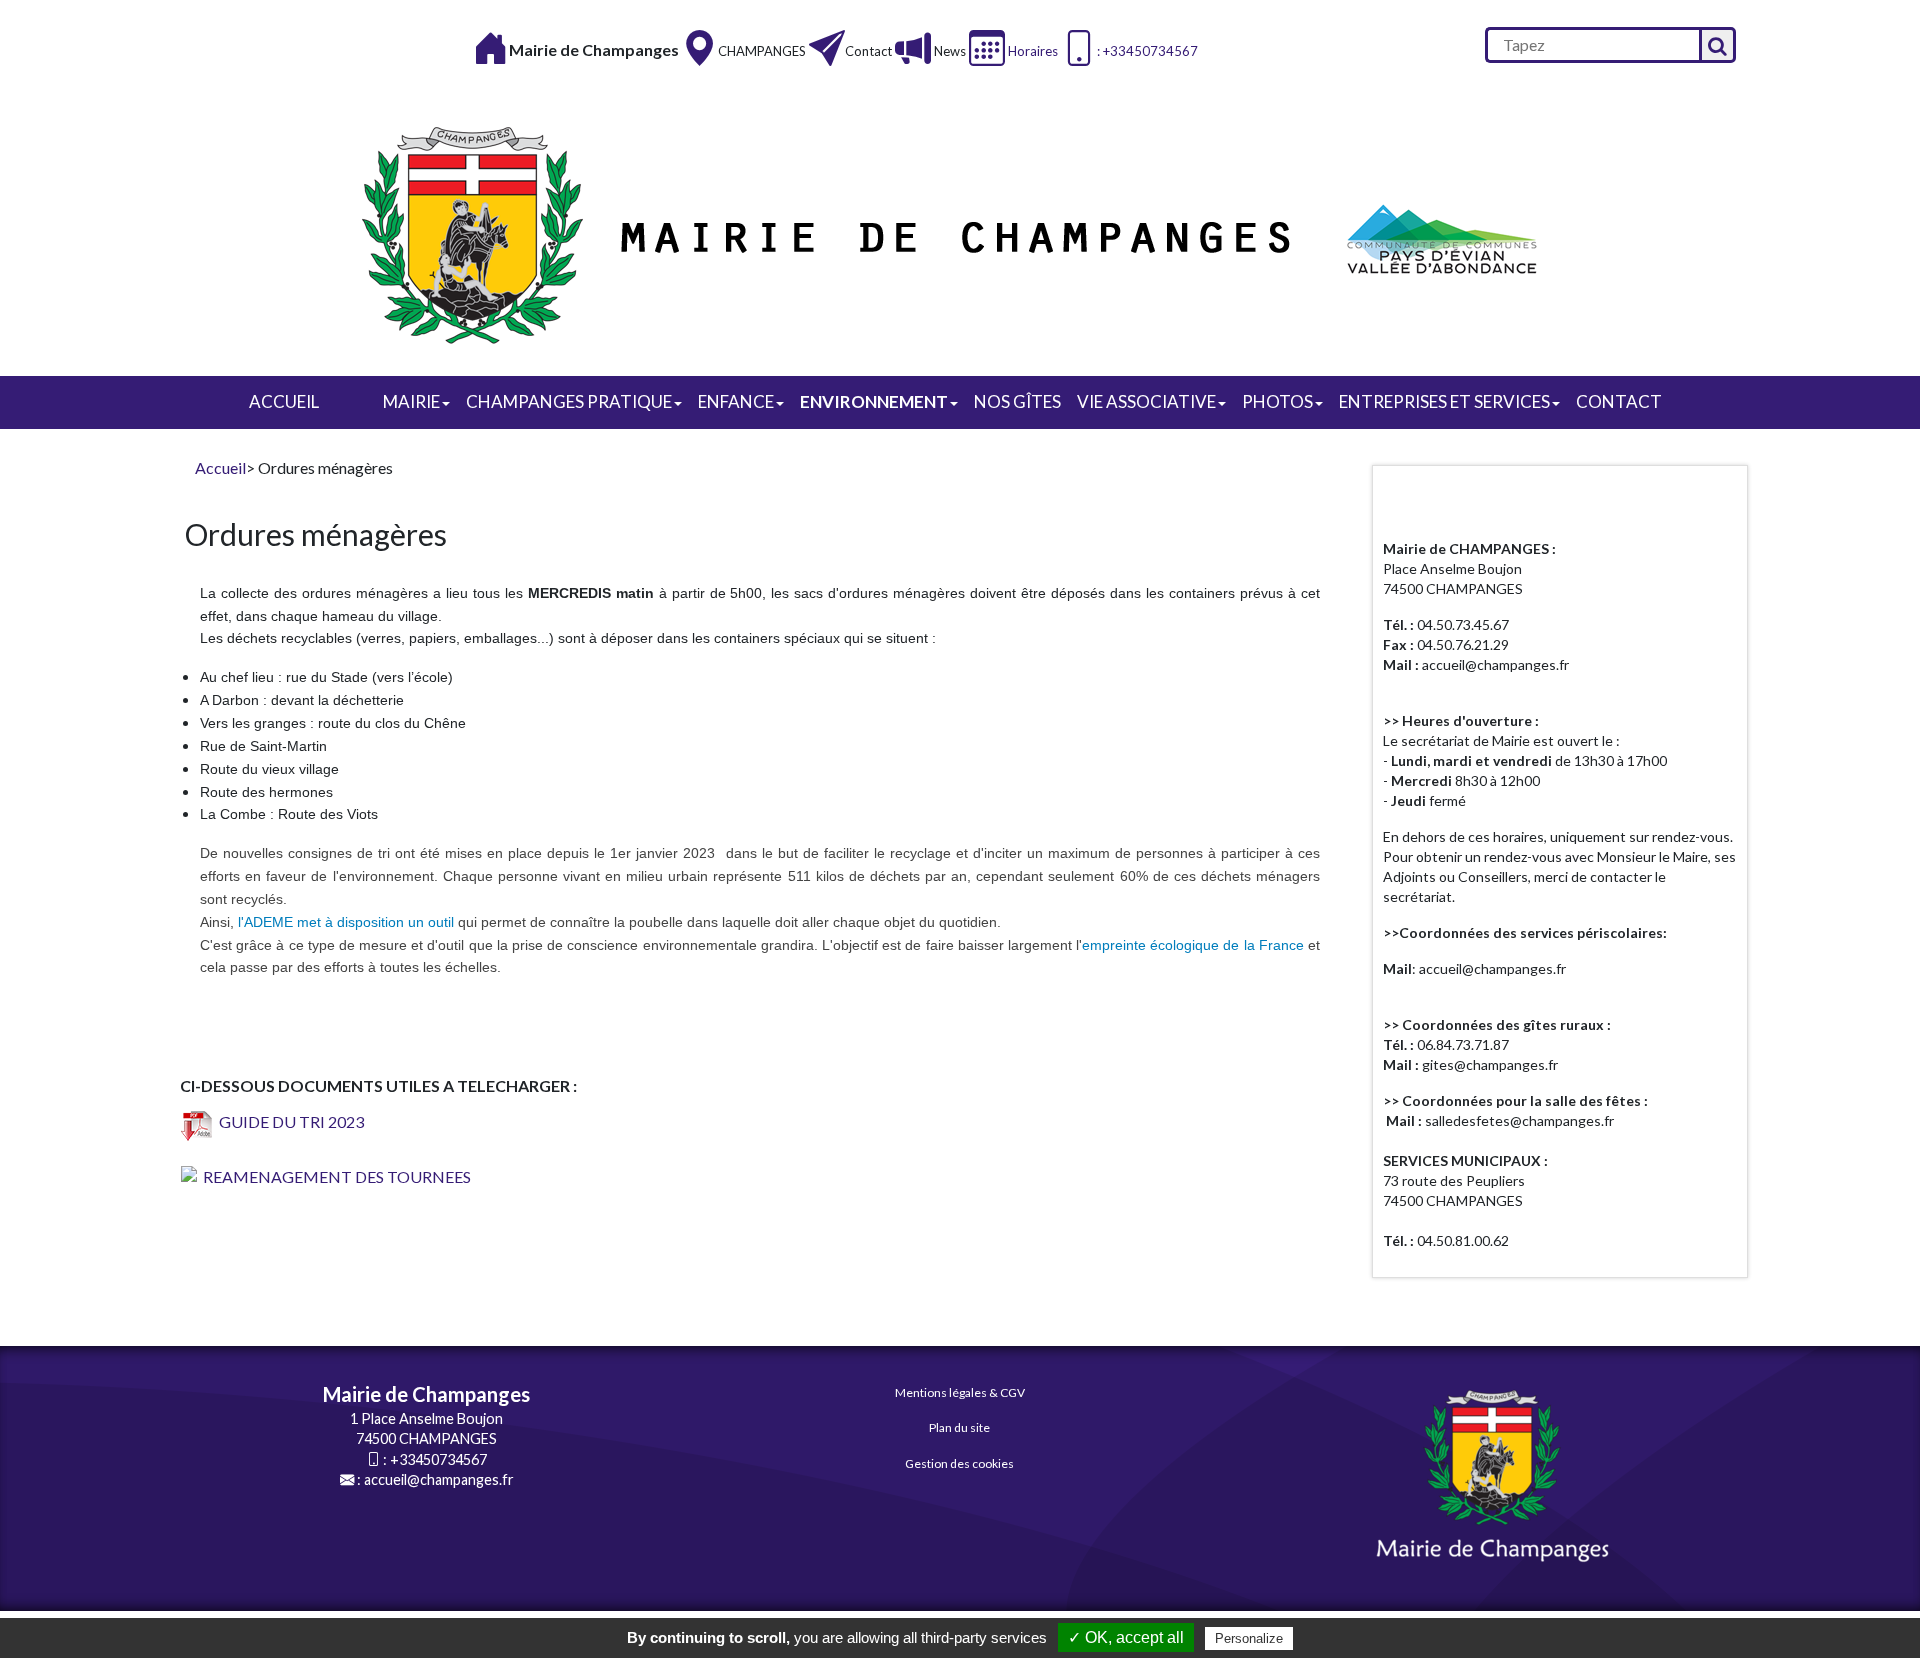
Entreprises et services (1444, 401)
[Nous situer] (700, 47)
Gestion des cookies (959, 1463)
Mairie (411, 401)
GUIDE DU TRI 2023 (288, 1121)
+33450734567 (438, 1459)
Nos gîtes (1017, 401)
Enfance (736, 401)
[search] (1592, 45)
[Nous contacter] (827, 47)
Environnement (874, 401)
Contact (868, 51)
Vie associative (1146, 401)
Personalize (1249, 1638)
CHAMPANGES (762, 51)
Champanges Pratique (569, 401)
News (948, 51)
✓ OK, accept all (1126, 1637)
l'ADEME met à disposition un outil (346, 922)
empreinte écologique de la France (1193, 945)
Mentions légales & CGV (960, 1392)
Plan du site (959, 1427)
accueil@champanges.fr (439, 1479)
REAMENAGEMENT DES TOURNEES (334, 1176)
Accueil (284, 401)
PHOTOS (1277, 401)
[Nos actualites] (913, 47)
